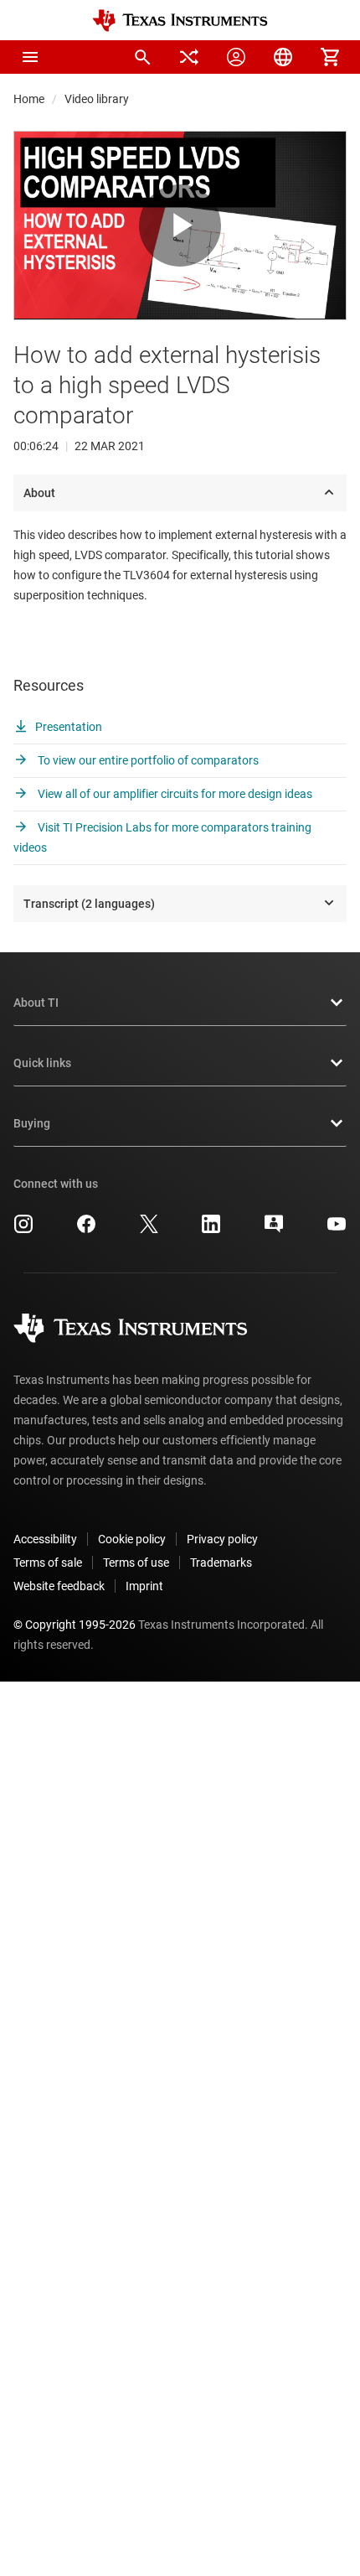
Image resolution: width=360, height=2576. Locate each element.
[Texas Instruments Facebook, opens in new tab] (86, 1230)
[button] (30, 57)
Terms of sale (48, 1563)
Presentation (69, 727)
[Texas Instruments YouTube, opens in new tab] (337, 1230)
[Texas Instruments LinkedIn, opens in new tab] (211, 1230)
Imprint (144, 1586)
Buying (32, 1123)
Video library (97, 99)
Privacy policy (222, 1539)
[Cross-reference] (189, 57)
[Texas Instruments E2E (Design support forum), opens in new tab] (274, 1230)
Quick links (42, 1063)
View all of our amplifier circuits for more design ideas (174, 794)
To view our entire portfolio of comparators (147, 760)
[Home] (180, 21)
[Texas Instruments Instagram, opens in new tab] (23, 1230)
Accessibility (45, 1539)
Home (29, 99)
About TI (36, 1003)
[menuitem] (142, 57)
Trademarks (221, 1563)
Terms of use (136, 1563)
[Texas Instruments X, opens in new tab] (149, 1230)
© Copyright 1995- (75, 1625)
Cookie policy (132, 1539)
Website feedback (59, 1586)
